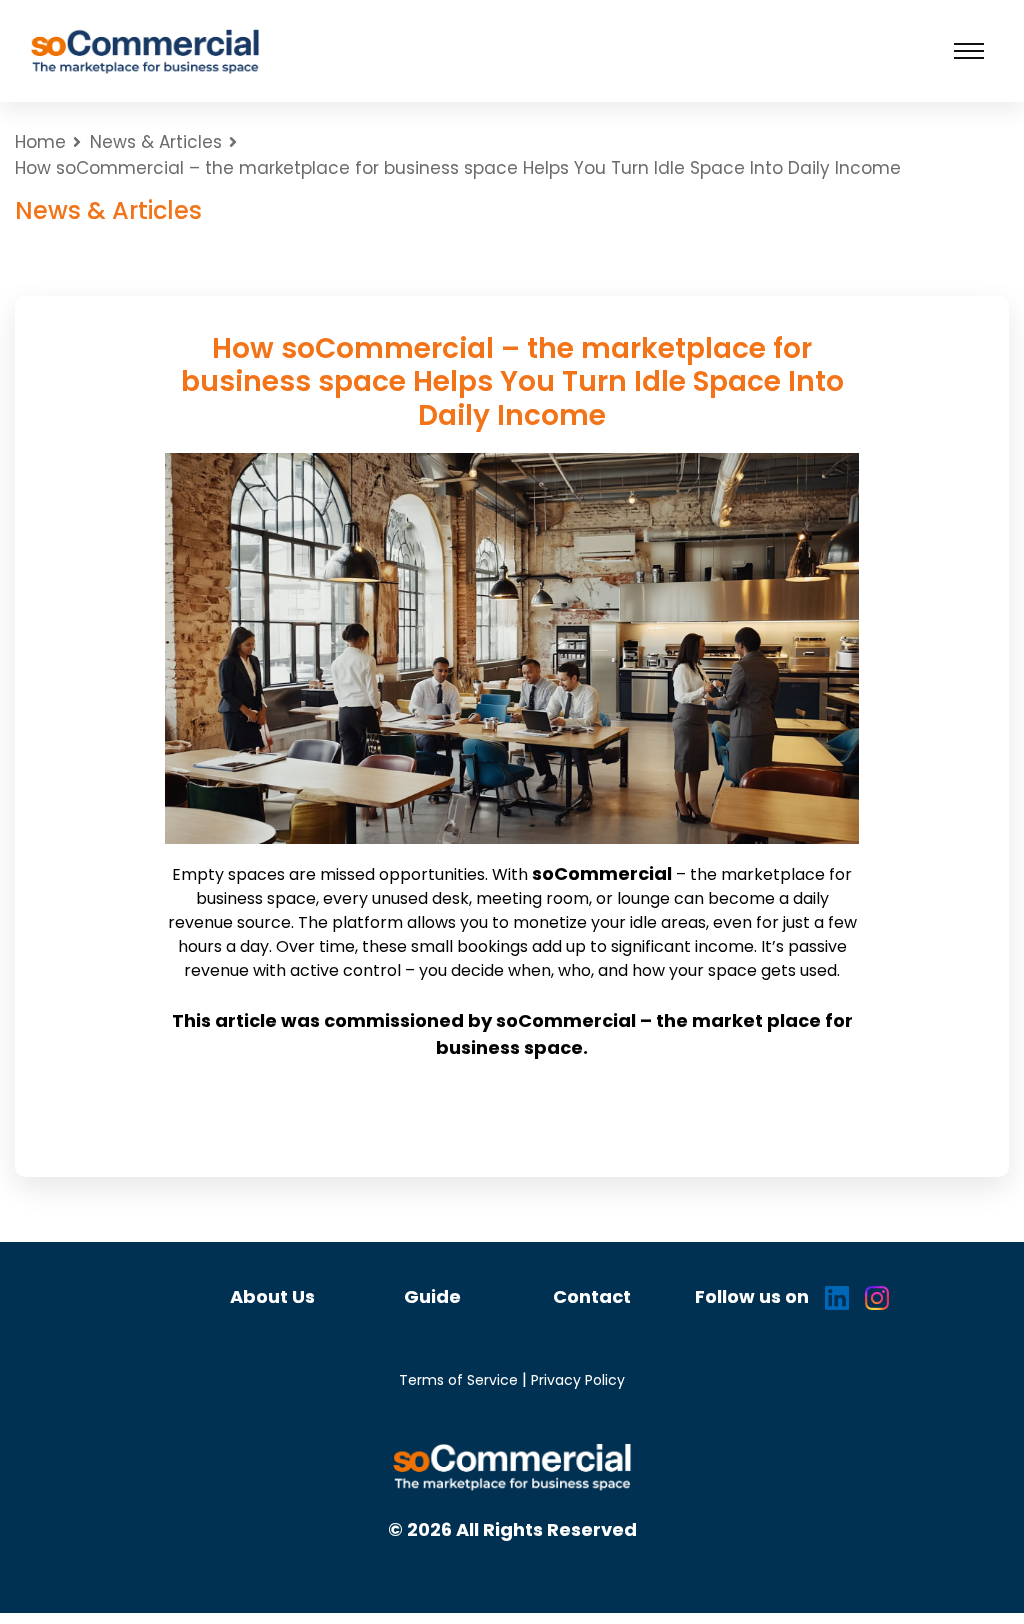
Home (40, 142)
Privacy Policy (578, 1380)
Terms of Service (458, 1380)
